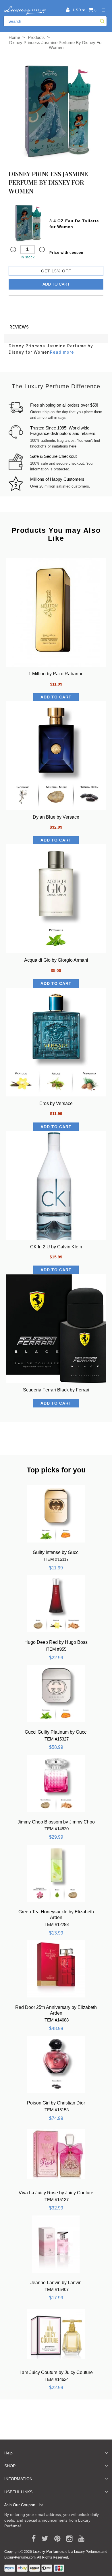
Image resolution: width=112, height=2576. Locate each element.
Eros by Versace (56, 1103)
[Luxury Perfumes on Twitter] (43, 2539)
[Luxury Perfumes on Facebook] (32, 2539)
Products (36, 37)
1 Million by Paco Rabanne (56, 674)
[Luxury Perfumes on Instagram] (67, 2539)
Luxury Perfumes (48, 2551)
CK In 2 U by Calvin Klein (56, 1247)
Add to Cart (56, 284)
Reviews (19, 327)
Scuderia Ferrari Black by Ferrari (56, 1390)
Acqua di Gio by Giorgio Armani (56, 960)
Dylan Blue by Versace (56, 817)
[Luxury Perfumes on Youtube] (79, 2539)
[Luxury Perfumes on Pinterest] (55, 2539)
